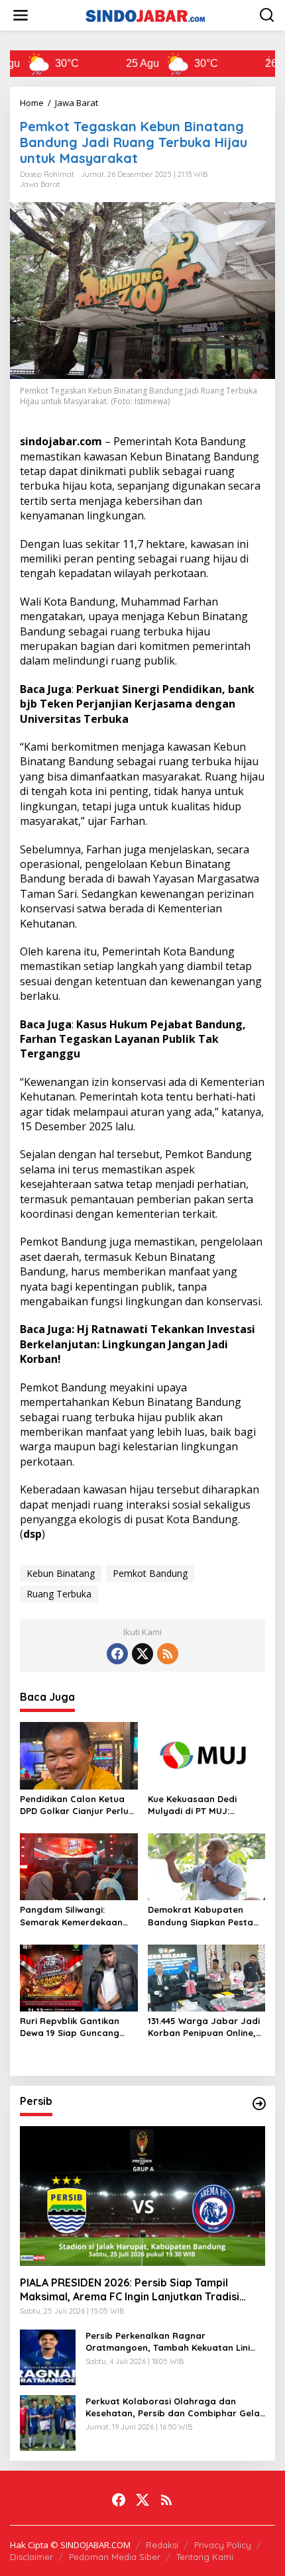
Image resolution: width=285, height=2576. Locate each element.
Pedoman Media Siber (115, 2557)
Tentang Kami (205, 2557)
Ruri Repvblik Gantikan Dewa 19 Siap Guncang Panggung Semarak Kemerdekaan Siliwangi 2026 (71, 2027)
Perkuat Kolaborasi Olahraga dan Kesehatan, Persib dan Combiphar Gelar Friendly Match (175, 2407)
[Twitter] (142, 1654)
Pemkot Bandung (150, 1573)
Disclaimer (31, 2557)
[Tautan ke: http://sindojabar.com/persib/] (259, 2104)
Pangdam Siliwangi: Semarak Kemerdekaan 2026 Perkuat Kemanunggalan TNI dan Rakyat (75, 1916)
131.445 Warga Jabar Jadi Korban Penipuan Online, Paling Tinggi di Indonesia (204, 2027)
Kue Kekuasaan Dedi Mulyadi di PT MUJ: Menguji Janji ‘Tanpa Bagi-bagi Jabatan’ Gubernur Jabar (206, 1805)
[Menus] (21, 15)
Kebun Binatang (61, 1573)
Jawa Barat (40, 184)
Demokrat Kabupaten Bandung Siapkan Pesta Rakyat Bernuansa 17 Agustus (200, 1916)
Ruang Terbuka (59, 1594)
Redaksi (162, 2545)
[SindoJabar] (145, 14)
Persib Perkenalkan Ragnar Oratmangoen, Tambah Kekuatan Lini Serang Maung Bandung (168, 2342)
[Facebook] (117, 1654)
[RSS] (168, 1654)
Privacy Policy (223, 2545)
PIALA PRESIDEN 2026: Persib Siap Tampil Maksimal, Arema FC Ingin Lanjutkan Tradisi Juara (130, 2290)
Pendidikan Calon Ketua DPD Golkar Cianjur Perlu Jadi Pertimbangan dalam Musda (78, 1805)
